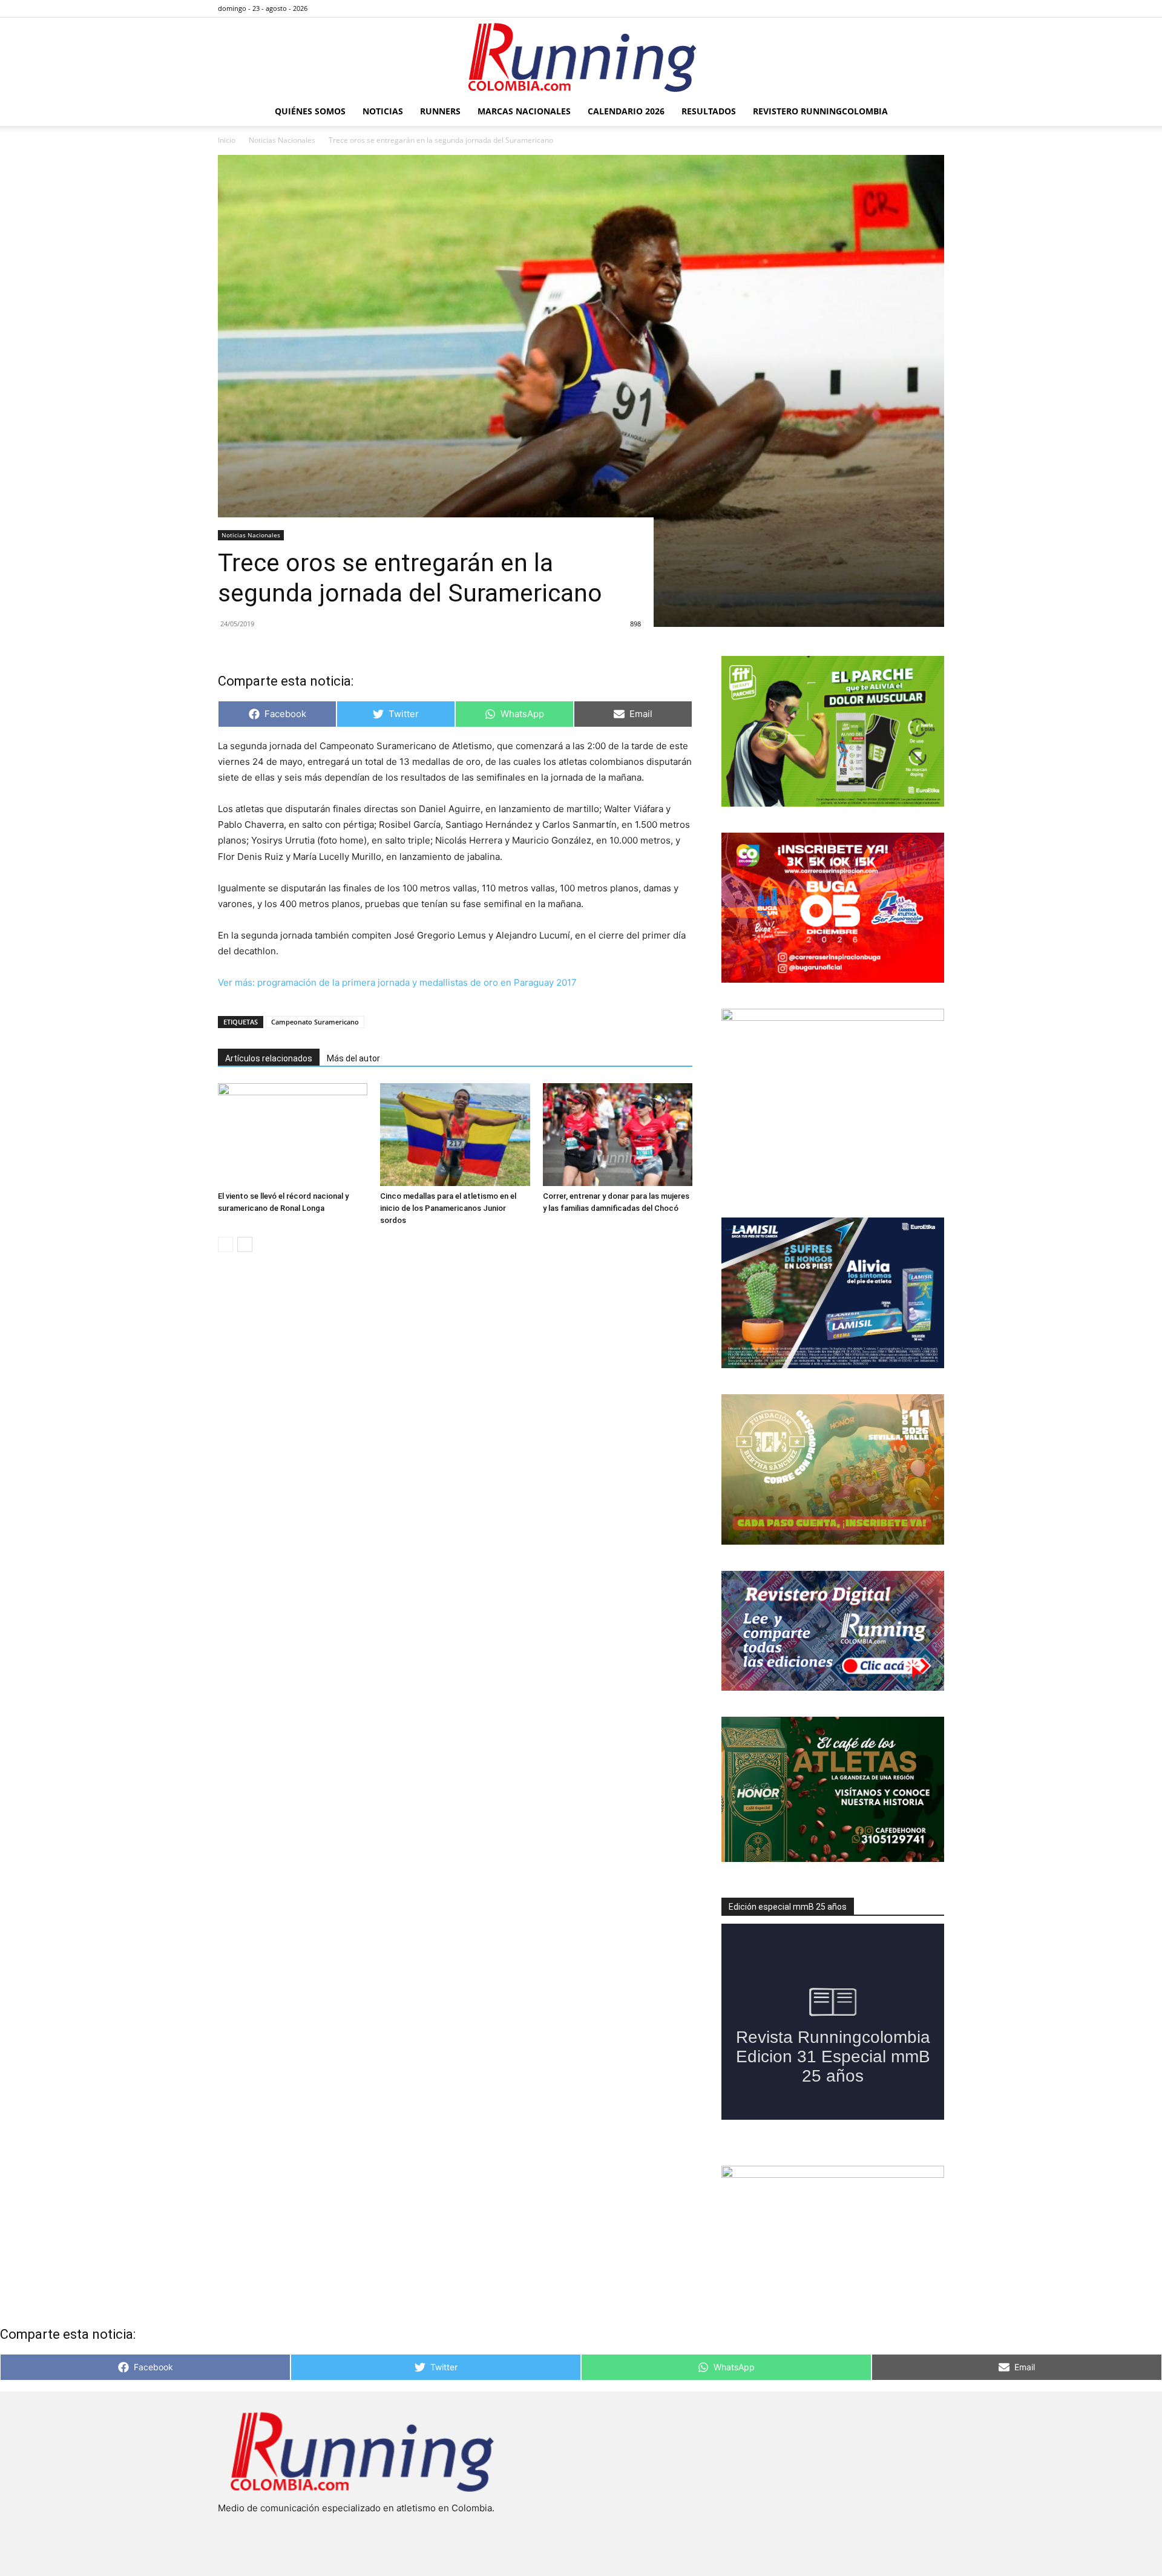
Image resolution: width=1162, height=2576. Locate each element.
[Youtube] (935, 8)
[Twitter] (915, 8)
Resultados (709, 111)
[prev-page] (225, 1244)
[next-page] (245, 1244)
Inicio (227, 140)
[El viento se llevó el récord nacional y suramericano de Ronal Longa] (293, 1135)
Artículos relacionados (269, 1058)
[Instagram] (895, 8)
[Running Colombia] (581, 57)
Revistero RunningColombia (820, 111)
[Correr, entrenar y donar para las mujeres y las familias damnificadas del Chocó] (618, 1135)
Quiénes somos (310, 111)
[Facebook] (875, 8)
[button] (930, 112)
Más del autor (353, 1058)
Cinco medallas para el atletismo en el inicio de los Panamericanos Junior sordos (448, 1208)
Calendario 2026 (626, 111)
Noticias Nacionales (282, 140)
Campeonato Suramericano (315, 1022)
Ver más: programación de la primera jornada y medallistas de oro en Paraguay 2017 (397, 982)
